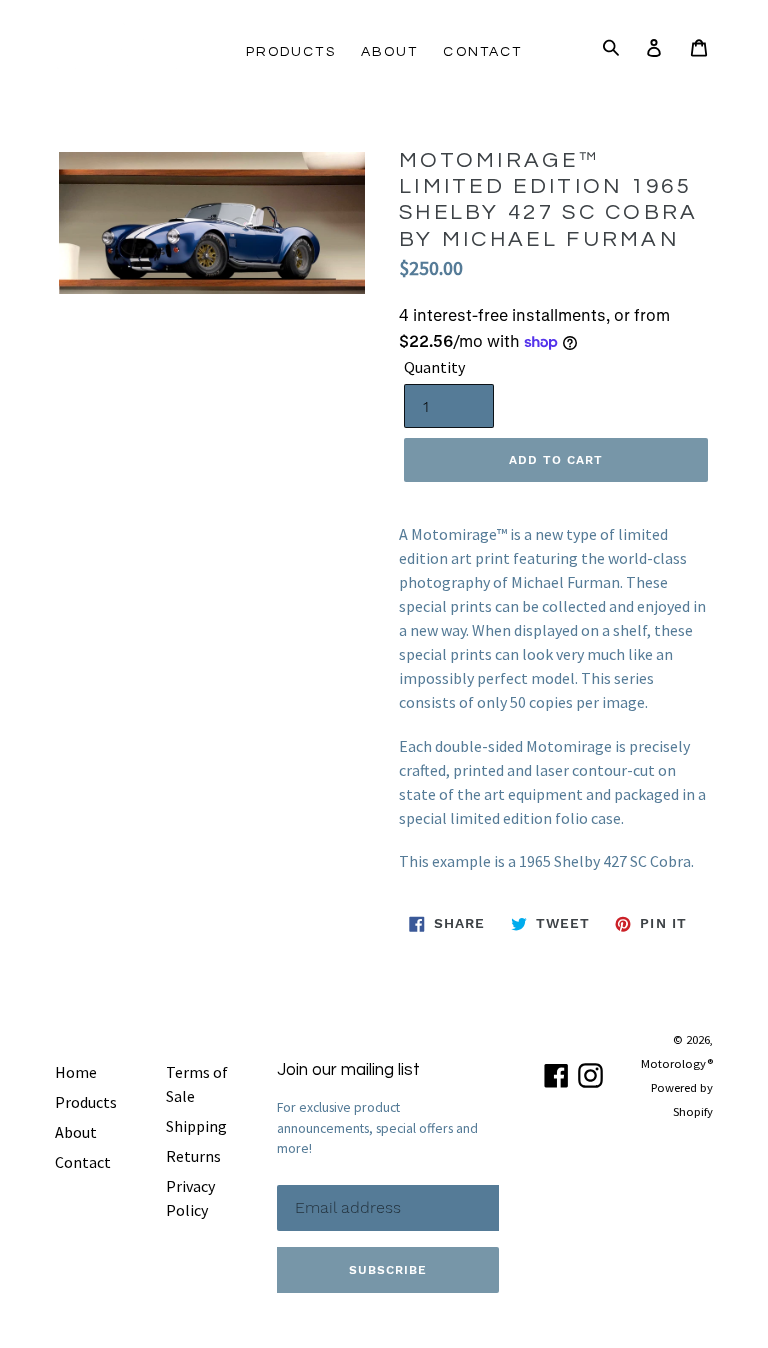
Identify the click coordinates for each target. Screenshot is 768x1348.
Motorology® (677, 1063)
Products (291, 52)
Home (76, 1072)
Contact (482, 52)
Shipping (196, 1126)
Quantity (434, 367)
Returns (193, 1156)
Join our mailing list (348, 1070)
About (390, 52)
